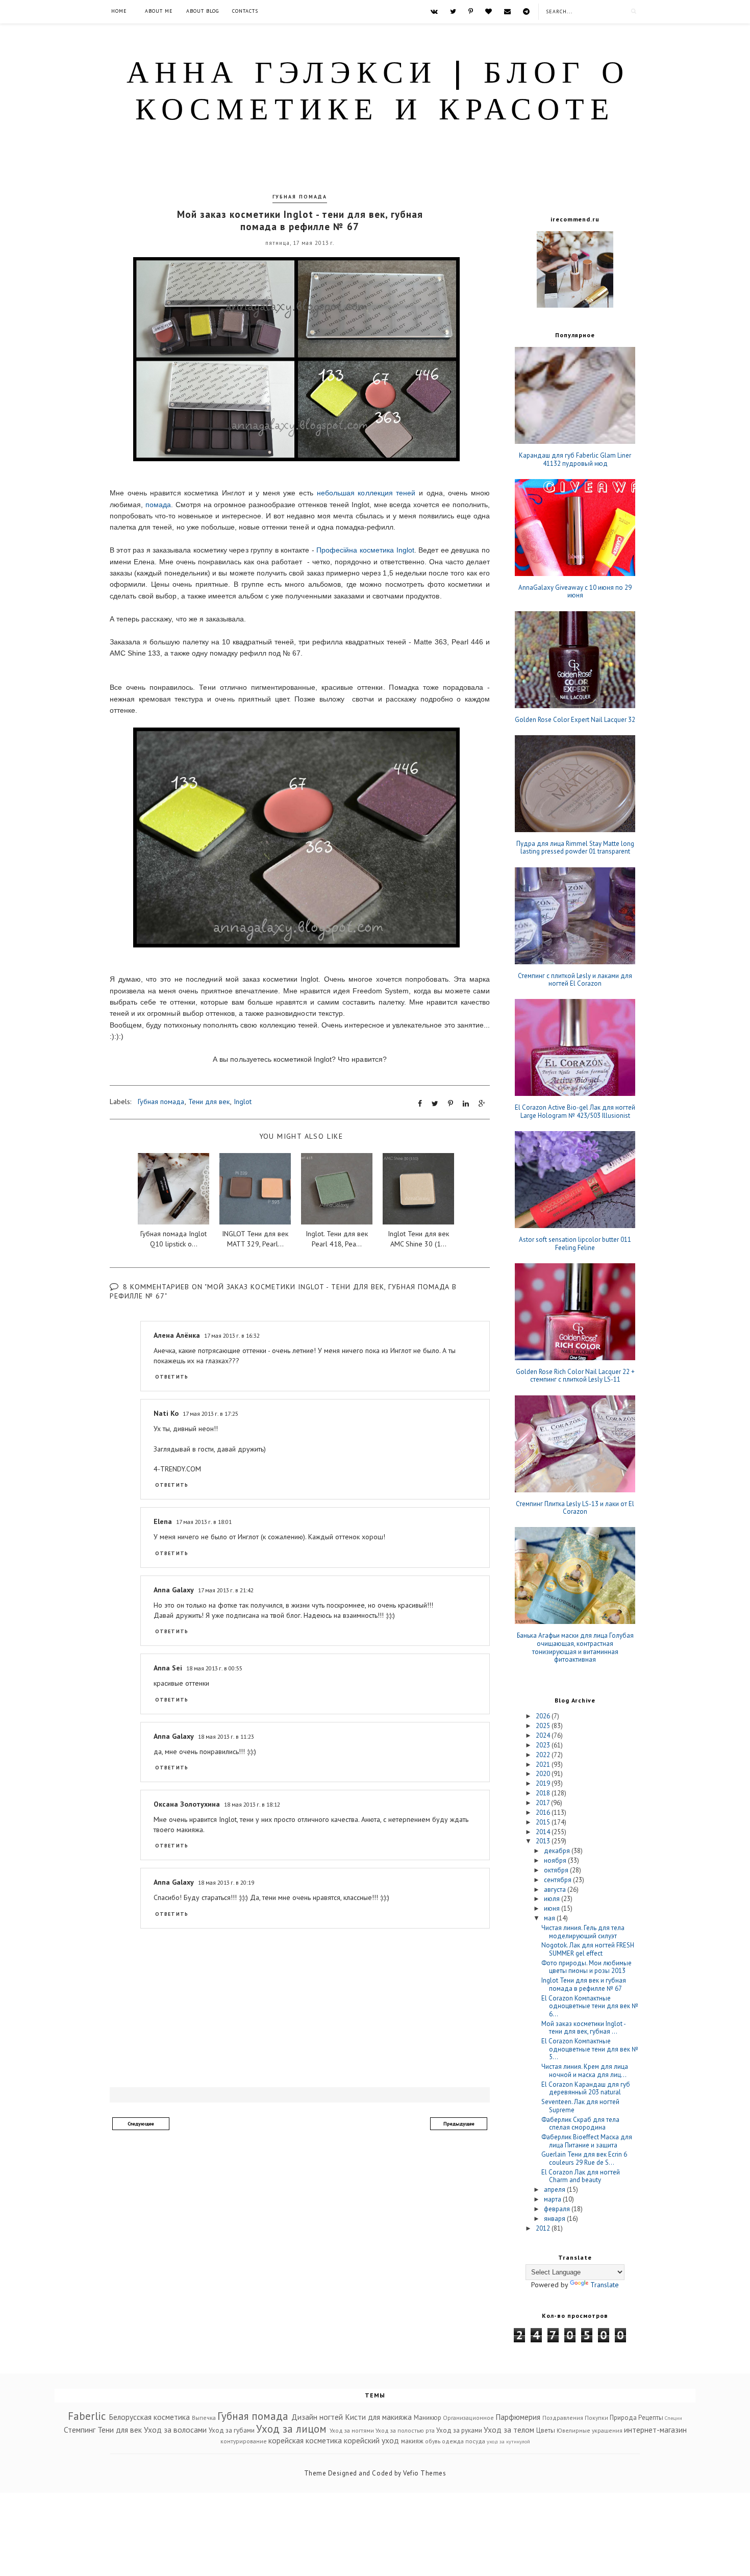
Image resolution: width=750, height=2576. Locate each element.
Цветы (546, 2430)
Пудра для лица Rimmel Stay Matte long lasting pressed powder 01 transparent (575, 848)
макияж (412, 2441)
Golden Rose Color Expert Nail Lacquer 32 (575, 720)
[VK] (434, 11)
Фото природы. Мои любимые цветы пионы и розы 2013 (586, 1967)
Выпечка (204, 2418)
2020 (544, 1774)
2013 (544, 1841)
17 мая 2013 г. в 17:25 (210, 1414)
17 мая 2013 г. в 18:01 (204, 1522)
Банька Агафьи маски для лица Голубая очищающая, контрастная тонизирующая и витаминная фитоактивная (575, 1647)
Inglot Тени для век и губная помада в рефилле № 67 (584, 1984)
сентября (558, 1880)
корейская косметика (305, 2440)
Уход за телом (509, 2430)
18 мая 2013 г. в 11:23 (226, 1736)
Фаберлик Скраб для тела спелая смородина (580, 2124)
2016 (544, 1812)
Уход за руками (459, 2430)
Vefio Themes (424, 2473)
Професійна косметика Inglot (365, 550)
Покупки (596, 2418)
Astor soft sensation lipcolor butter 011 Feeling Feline (575, 1244)
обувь (433, 2441)
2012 (544, 2228)
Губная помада (300, 197)
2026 (544, 1716)
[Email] (507, 11)
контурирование (244, 2441)
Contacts (245, 11)
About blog (203, 11)
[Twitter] (453, 11)
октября (557, 1870)
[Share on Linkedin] (466, 1104)
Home (119, 11)
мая (550, 1918)
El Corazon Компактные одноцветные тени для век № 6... (590, 2006)
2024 (544, 1735)
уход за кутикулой (508, 2441)
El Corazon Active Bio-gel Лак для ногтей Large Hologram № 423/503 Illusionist (575, 1111)
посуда (475, 2441)
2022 (544, 1755)
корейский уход (371, 2440)
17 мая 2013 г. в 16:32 (232, 1335)
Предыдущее (459, 2124)
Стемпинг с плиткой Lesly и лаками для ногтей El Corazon (575, 980)
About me (159, 11)
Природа (623, 2418)
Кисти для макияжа (378, 2417)
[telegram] (526, 11)
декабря (558, 1851)
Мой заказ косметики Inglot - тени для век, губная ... (583, 2028)
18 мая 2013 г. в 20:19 (226, 1882)
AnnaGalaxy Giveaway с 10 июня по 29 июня (575, 592)
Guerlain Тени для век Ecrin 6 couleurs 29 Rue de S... (584, 2158)
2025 (544, 1726)
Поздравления (563, 2418)
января (555, 2219)
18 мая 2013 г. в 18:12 (252, 1804)
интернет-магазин (655, 2430)
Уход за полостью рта (405, 2430)
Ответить (172, 1377)
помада (158, 505)
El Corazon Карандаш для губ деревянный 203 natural (586, 2089)
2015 (544, 1822)
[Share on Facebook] (420, 1104)
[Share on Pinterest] (451, 1104)
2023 (544, 1745)
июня (553, 1908)
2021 (544, 1765)
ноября (556, 1860)
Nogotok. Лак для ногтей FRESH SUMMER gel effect (588, 1949)
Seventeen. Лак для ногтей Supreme (580, 2106)
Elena (163, 1521)
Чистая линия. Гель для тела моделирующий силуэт (583, 1932)
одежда (453, 2441)
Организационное (468, 2418)
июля (553, 1899)
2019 (544, 1783)
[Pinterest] (471, 11)
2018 (544, 1793)
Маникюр (428, 2418)
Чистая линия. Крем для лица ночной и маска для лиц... (585, 2071)
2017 (543, 1803)
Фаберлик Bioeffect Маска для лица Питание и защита (587, 2141)
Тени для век (209, 1102)
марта (553, 2199)
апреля (555, 2190)
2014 (544, 1832)
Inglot (243, 1102)
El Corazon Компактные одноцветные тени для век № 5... (590, 2049)
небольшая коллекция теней (366, 493)
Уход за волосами (175, 2430)
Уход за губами (232, 2430)
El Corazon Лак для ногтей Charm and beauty (581, 2176)
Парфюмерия (518, 2417)
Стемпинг (80, 2430)
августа (556, 1890)
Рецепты (651, 2418)
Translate (605, 2285)
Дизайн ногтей (317, 2417)
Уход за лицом (291, 2429)
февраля (558, 2209)
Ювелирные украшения (590, 2430)
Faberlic (87, 2416)
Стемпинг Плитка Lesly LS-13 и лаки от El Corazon (575, 1508)
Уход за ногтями (352, 2430)
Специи (673, 2418)
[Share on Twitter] (435, 1104)
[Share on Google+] (482, 1104)
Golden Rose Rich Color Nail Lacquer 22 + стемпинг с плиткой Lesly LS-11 (575, 1376)
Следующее (141, 2124)
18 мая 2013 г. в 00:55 (214, 1668)
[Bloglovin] (489, 11)
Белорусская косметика (149, 2417)
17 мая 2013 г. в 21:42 (226, 1590)
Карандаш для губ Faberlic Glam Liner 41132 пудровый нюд (575, 459)
